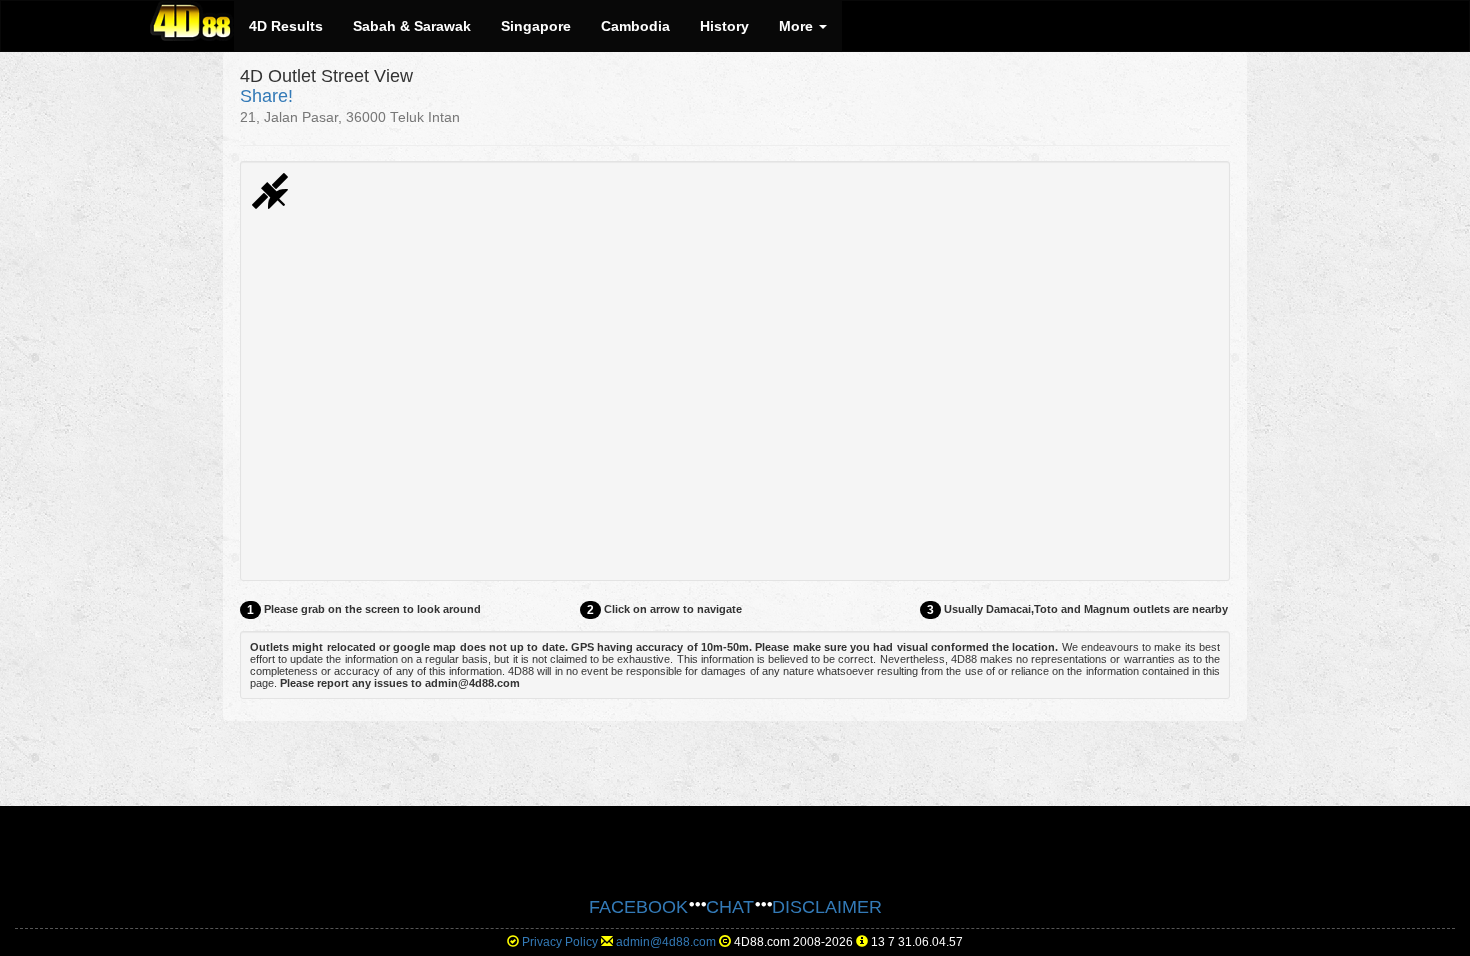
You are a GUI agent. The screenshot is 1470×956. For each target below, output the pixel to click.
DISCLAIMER (827, 907)
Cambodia (635, 26)
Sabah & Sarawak (412, 26)
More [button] (798, 26)
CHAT (730, 907)
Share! (266, 96)
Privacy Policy (560, 942)
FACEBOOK (638, 907)
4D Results (286, 26)
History (724, 26)
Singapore (536, 26)
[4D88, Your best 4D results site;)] (192, 21)
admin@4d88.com (666, 942)
